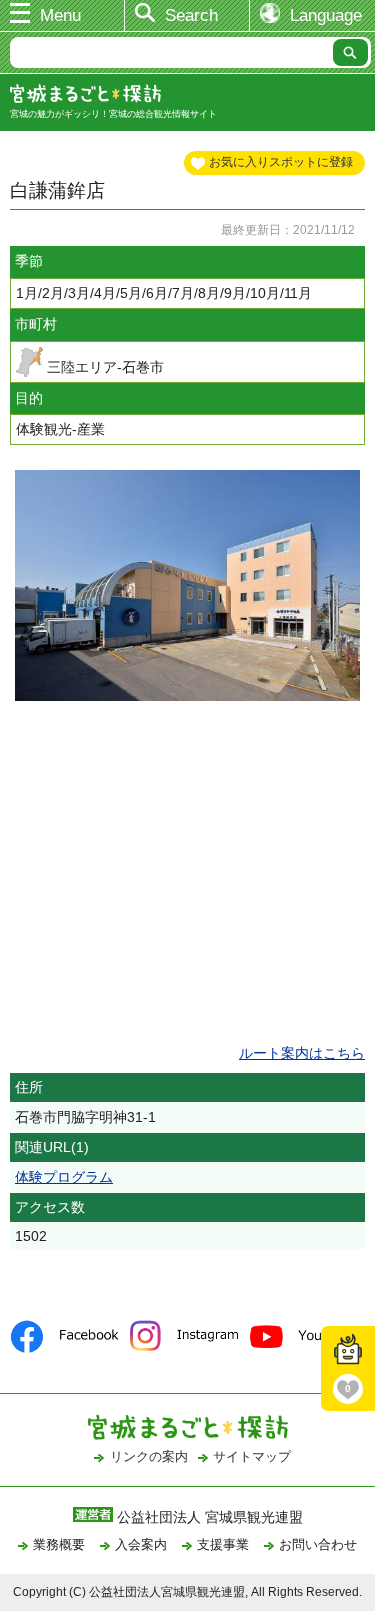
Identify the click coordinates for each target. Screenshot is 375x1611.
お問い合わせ (318, 1544)
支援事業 (223, 1544)
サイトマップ (252, 1456)
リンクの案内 (149, 1456)
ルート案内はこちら (302, 1053)
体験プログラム (64, 1177)
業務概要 (59, 1544)
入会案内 (141, 1544)
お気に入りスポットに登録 (281, 162)
